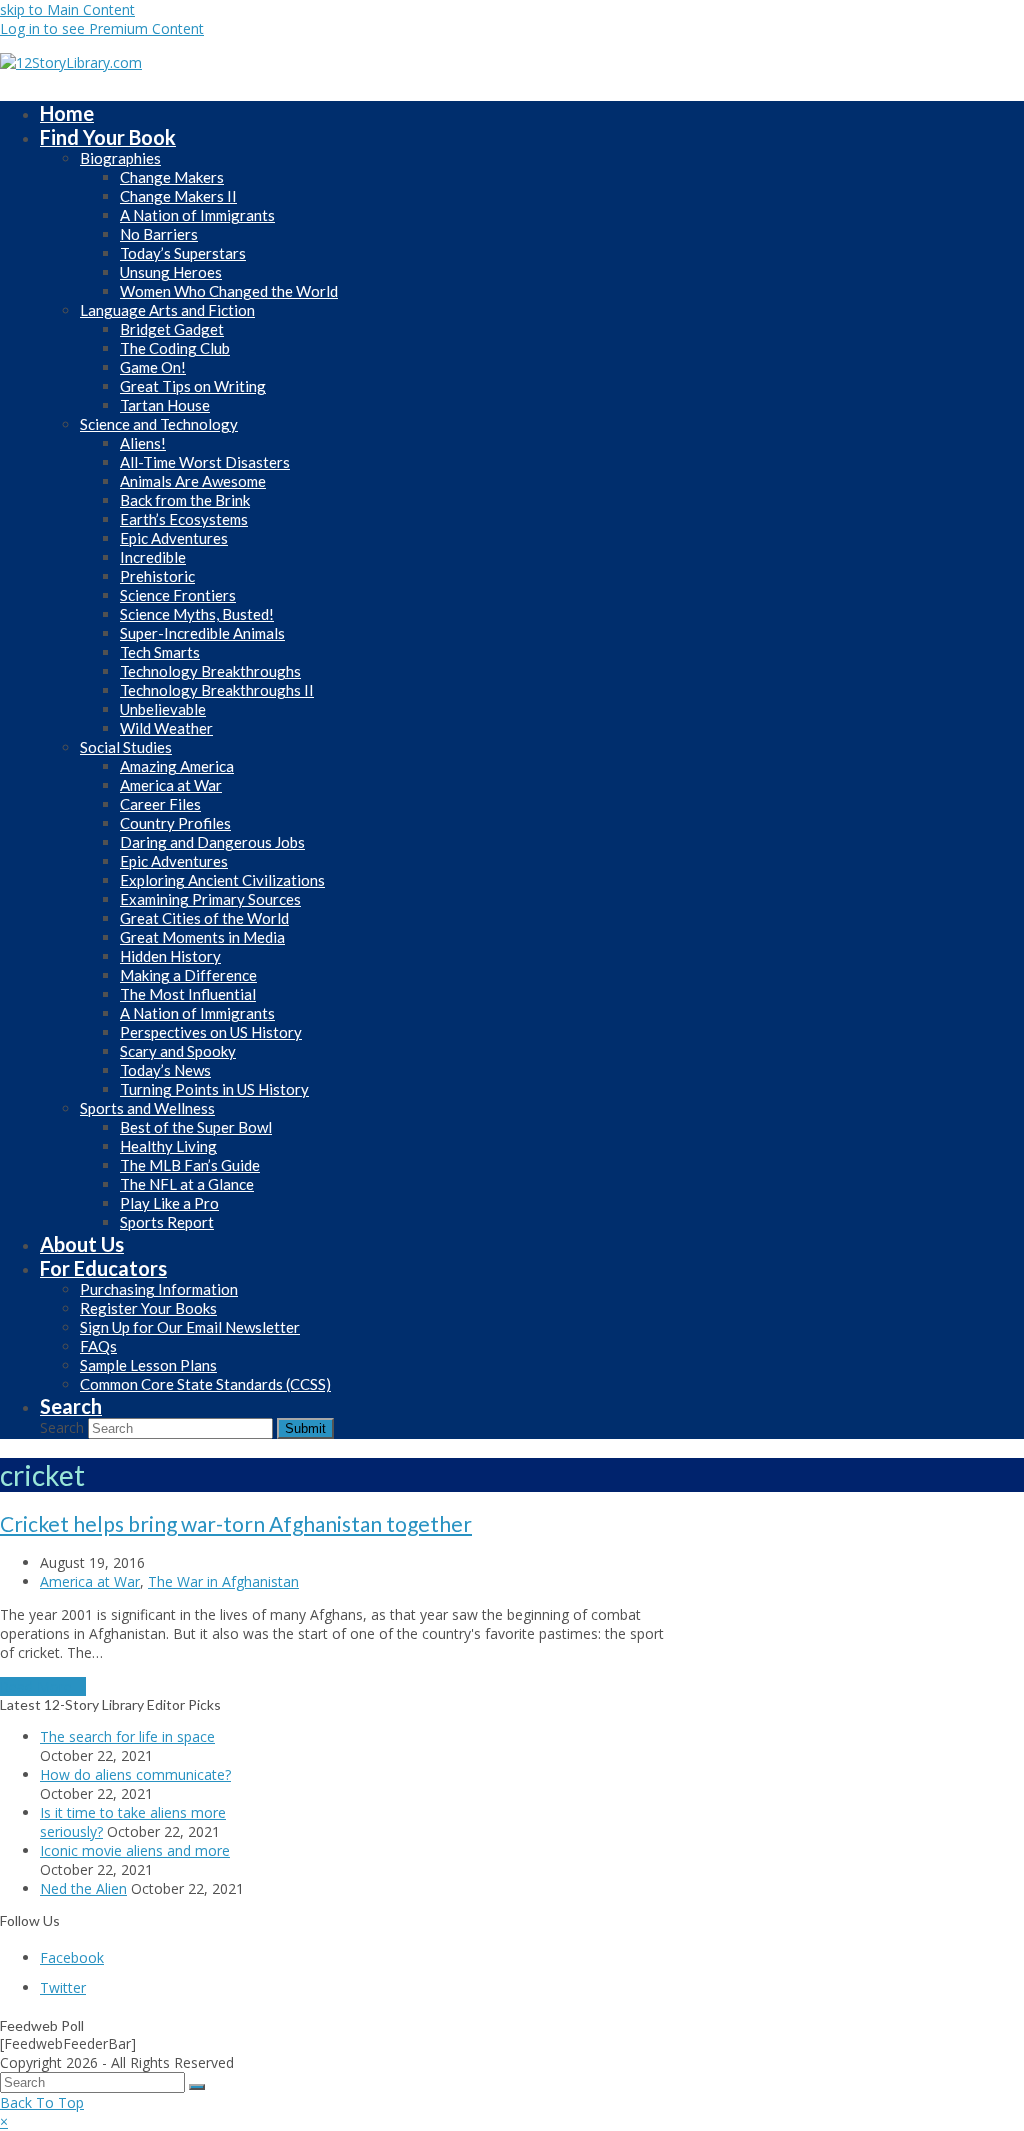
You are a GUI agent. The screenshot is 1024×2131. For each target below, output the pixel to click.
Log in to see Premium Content (102, 28)
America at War (90, 1581)
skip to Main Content (67, 9)
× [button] (4, 2121)
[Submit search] (197, 2087)
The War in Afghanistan (223, 1581)
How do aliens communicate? (135, 1774)
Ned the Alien (83, 1888)
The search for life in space (127, 1736)
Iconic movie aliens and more (135, 1850)
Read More (43, 1686)
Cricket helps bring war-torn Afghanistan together (236, 1523)
